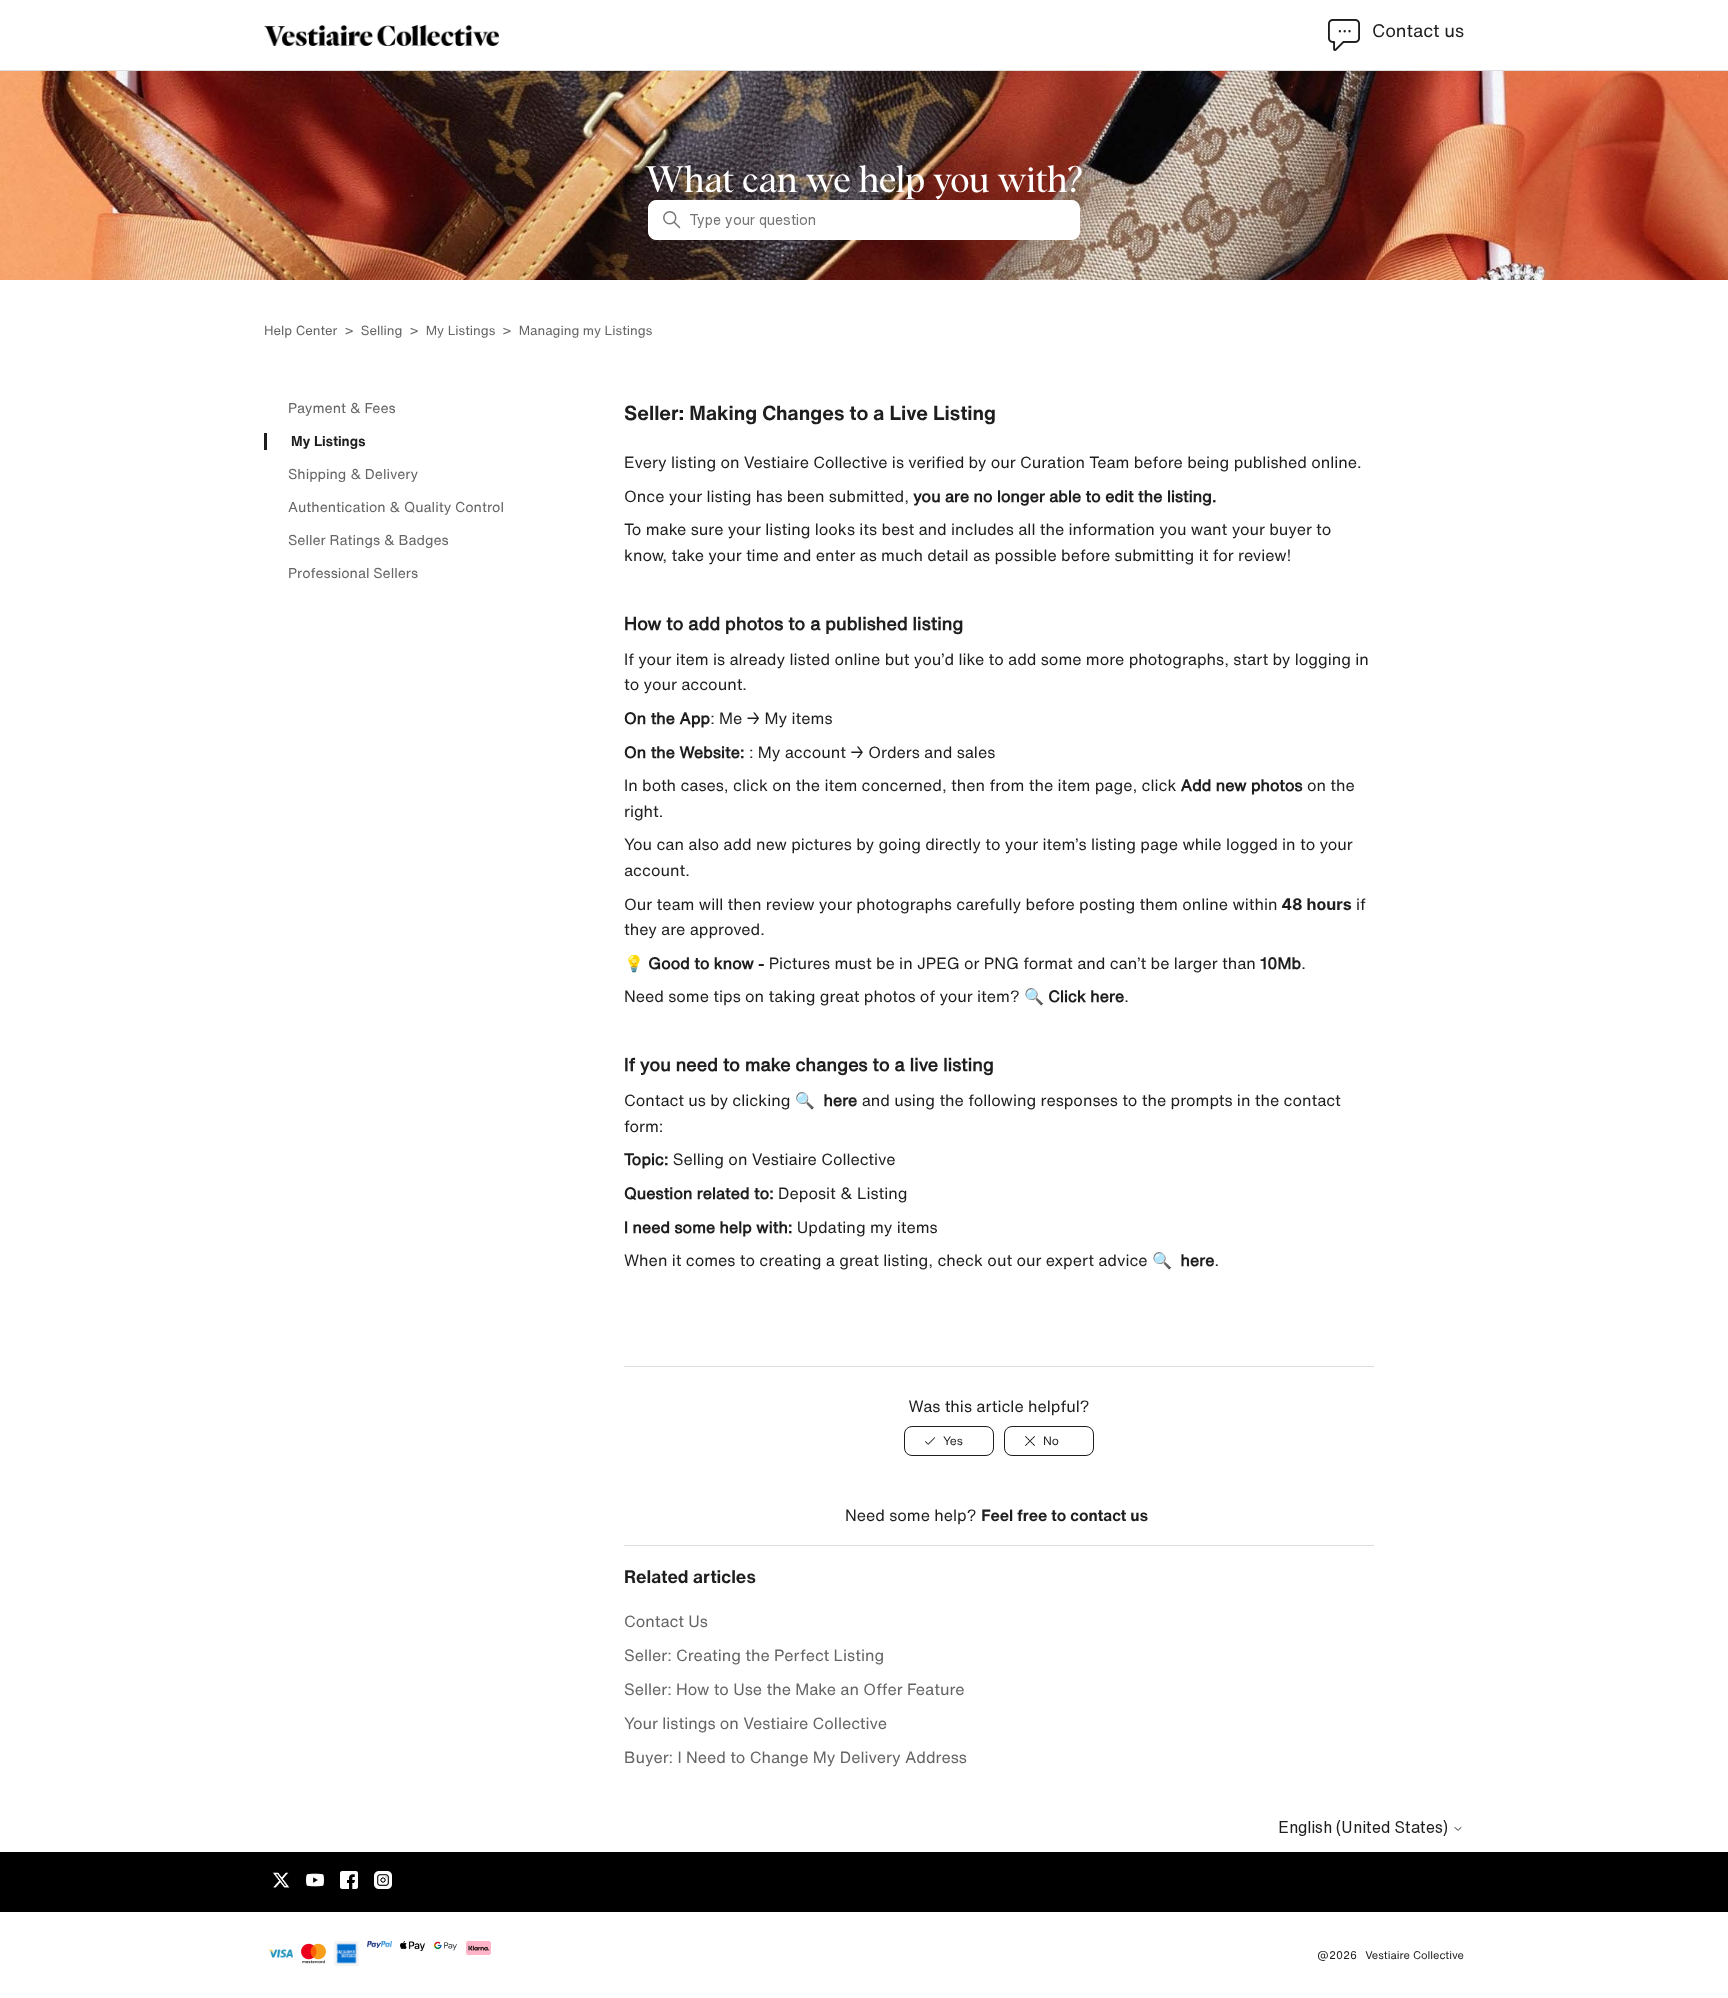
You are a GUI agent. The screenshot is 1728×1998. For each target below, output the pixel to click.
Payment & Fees (342, 408)
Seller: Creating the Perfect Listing (754, 1655)
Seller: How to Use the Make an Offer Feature (794, 1689)
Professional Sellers (353, 573)
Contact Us (666, 1621)
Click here (1086, 996)
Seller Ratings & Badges (368, 540)
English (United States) (1365, 1827)
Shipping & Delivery (353, 474)
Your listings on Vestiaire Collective (755, 1723)
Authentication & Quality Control (396, 507)
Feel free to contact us (1064, 1515)
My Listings (461, 330)
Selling (382, 330)
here (840, 1100)
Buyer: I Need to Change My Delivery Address (795, 1757)
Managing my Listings (586, 330)
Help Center (302, 330)
